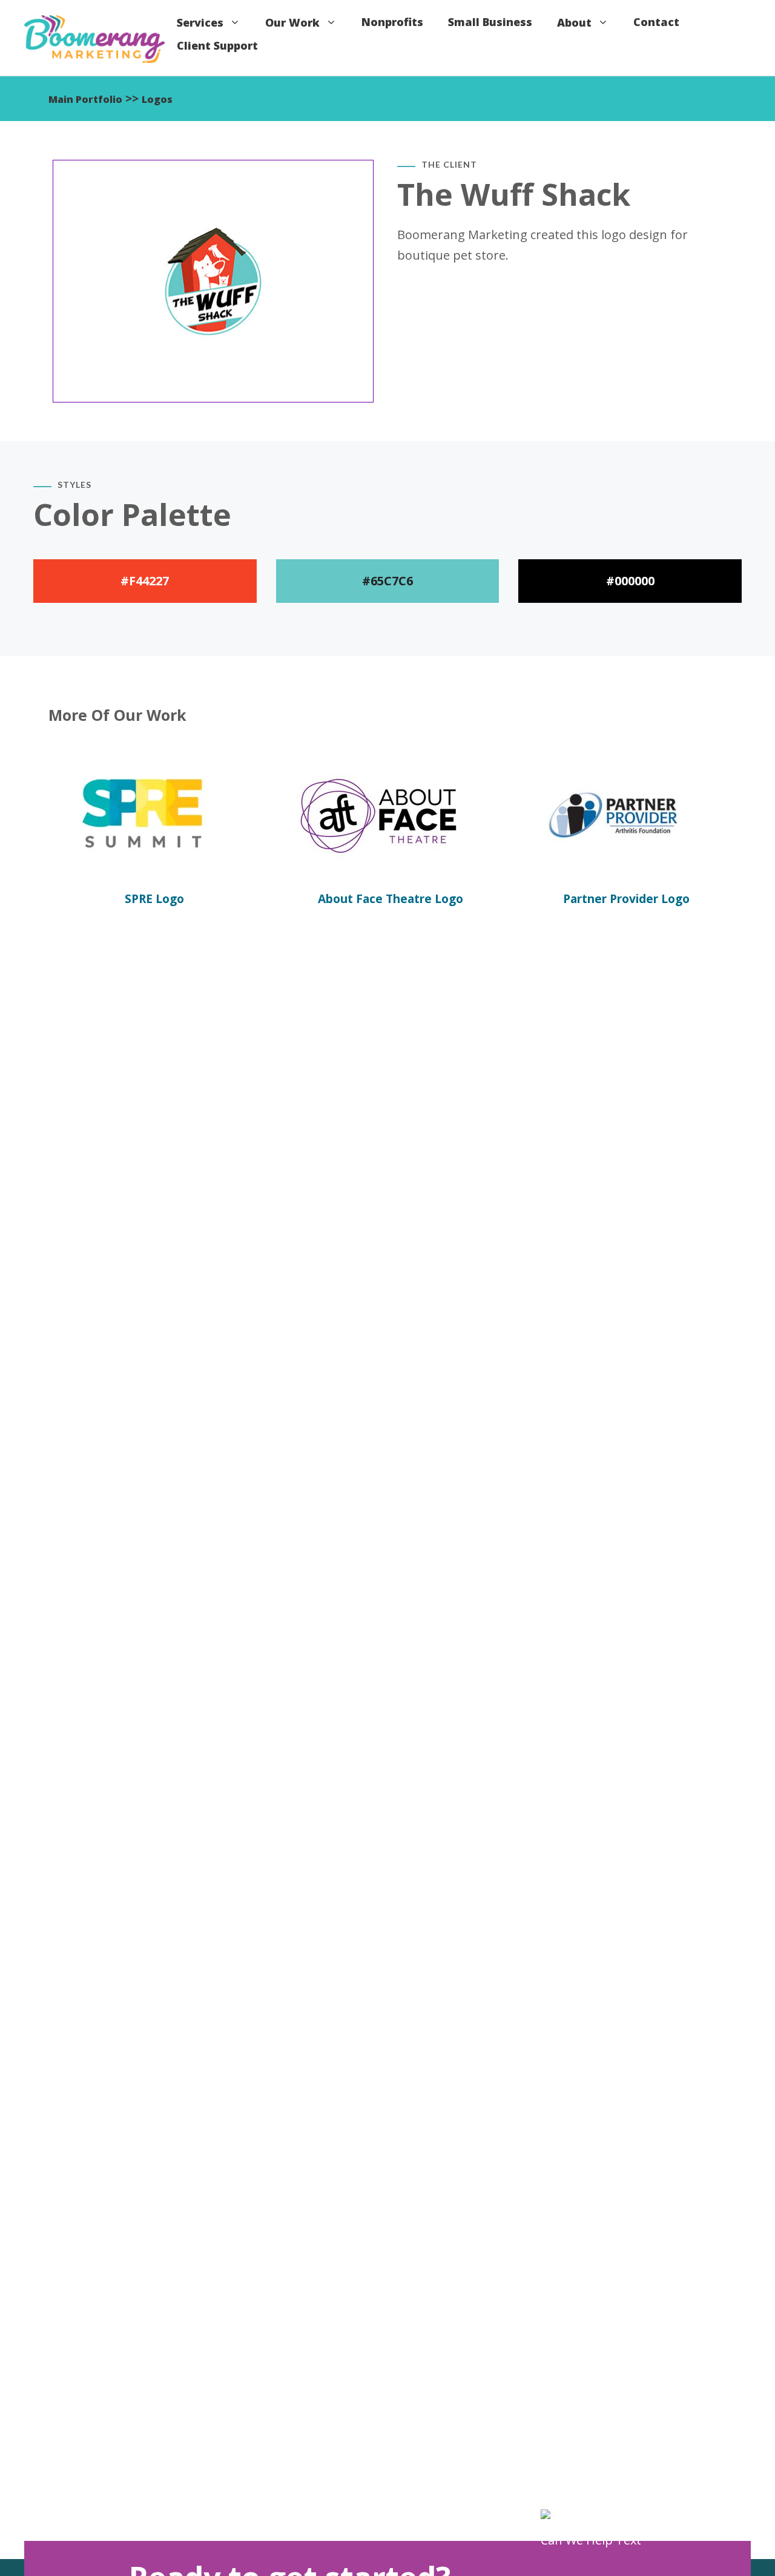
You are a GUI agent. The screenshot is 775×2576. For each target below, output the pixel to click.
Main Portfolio (85, 99)
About (574, 22)
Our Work (292, 22)
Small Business (490, 22)
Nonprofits (392, 22)
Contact (656, 22)
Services (200, 22)
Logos (157, 99)
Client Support (217, 45)
